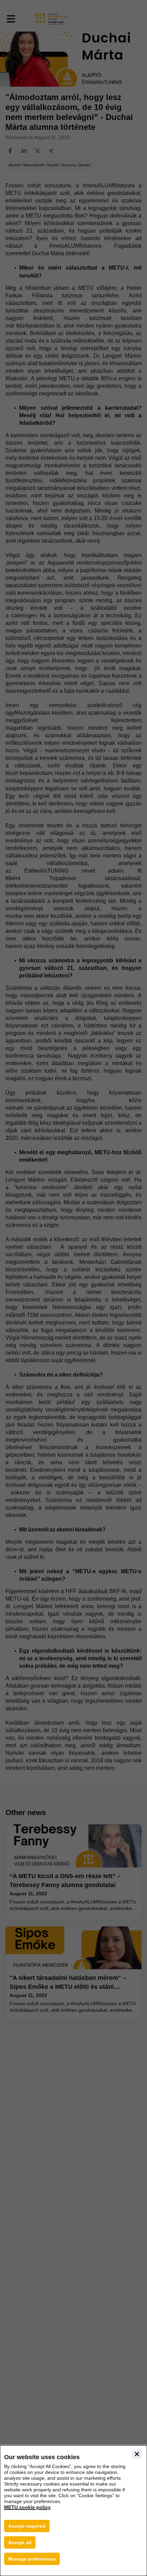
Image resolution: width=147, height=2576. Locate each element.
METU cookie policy (27, 2507)
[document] (73, 2511)
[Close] (137, 2454)
